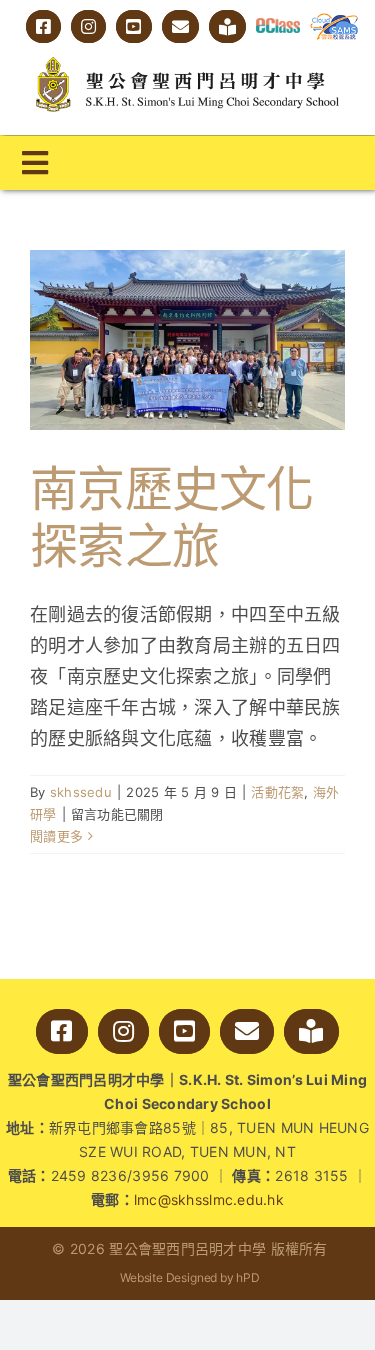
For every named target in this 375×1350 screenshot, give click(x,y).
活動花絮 (277, 792)
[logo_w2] (187, 61)
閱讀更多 (56, 836)
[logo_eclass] (278, 26)
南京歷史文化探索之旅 (172, 517)
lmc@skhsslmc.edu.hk (209, 1199)
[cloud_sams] (334, 21)
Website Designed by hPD (190, 1277)
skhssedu (81, 792)
